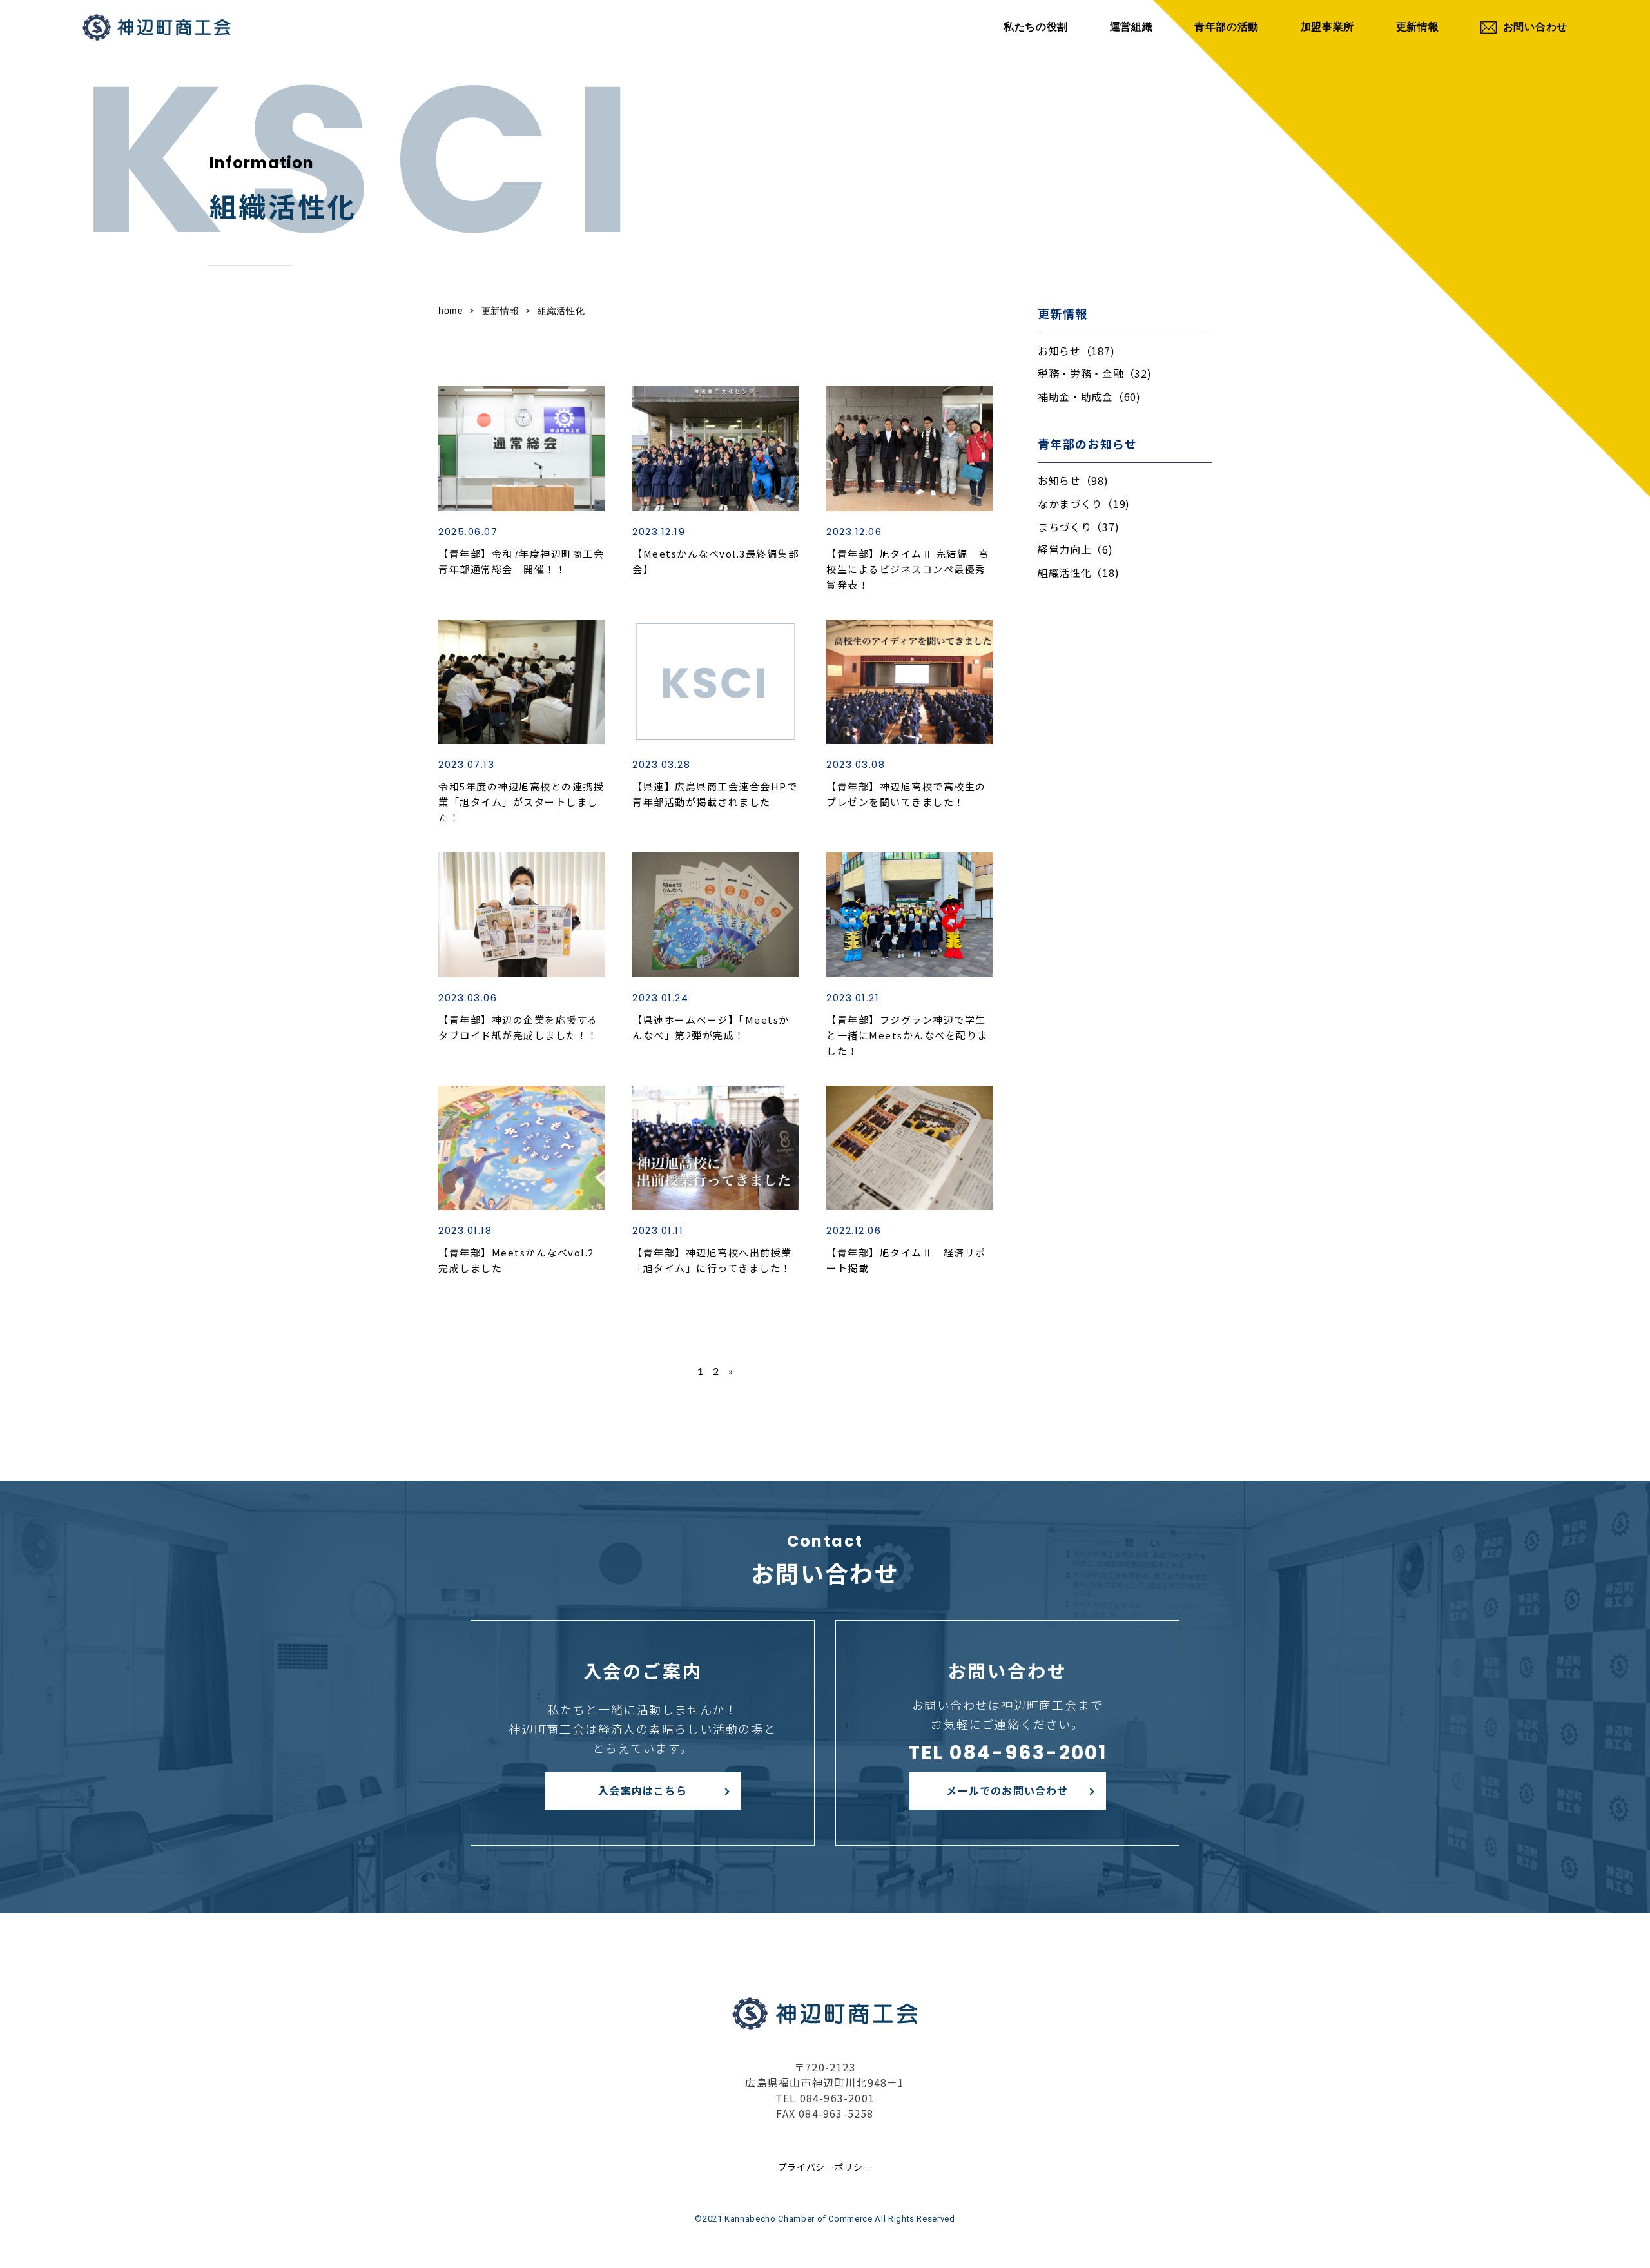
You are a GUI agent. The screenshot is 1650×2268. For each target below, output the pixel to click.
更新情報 (1418, 27)
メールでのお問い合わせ (1007, 1790)
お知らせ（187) (1076, 351)
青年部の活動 (1227, 27)
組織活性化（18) (1078, 572)
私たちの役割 (1036, 27)
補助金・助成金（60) (1089, 396)
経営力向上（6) (1075, 549)
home (451, 311)
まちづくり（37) (1078, 527)
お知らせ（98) (1073, 480)
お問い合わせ (1535, 27)
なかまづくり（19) (1084, 503)
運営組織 (1131, 27)
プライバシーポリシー (825, 2167)
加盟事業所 (1328, 27)
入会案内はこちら (643, 1790)
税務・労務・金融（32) (1094, 373)
